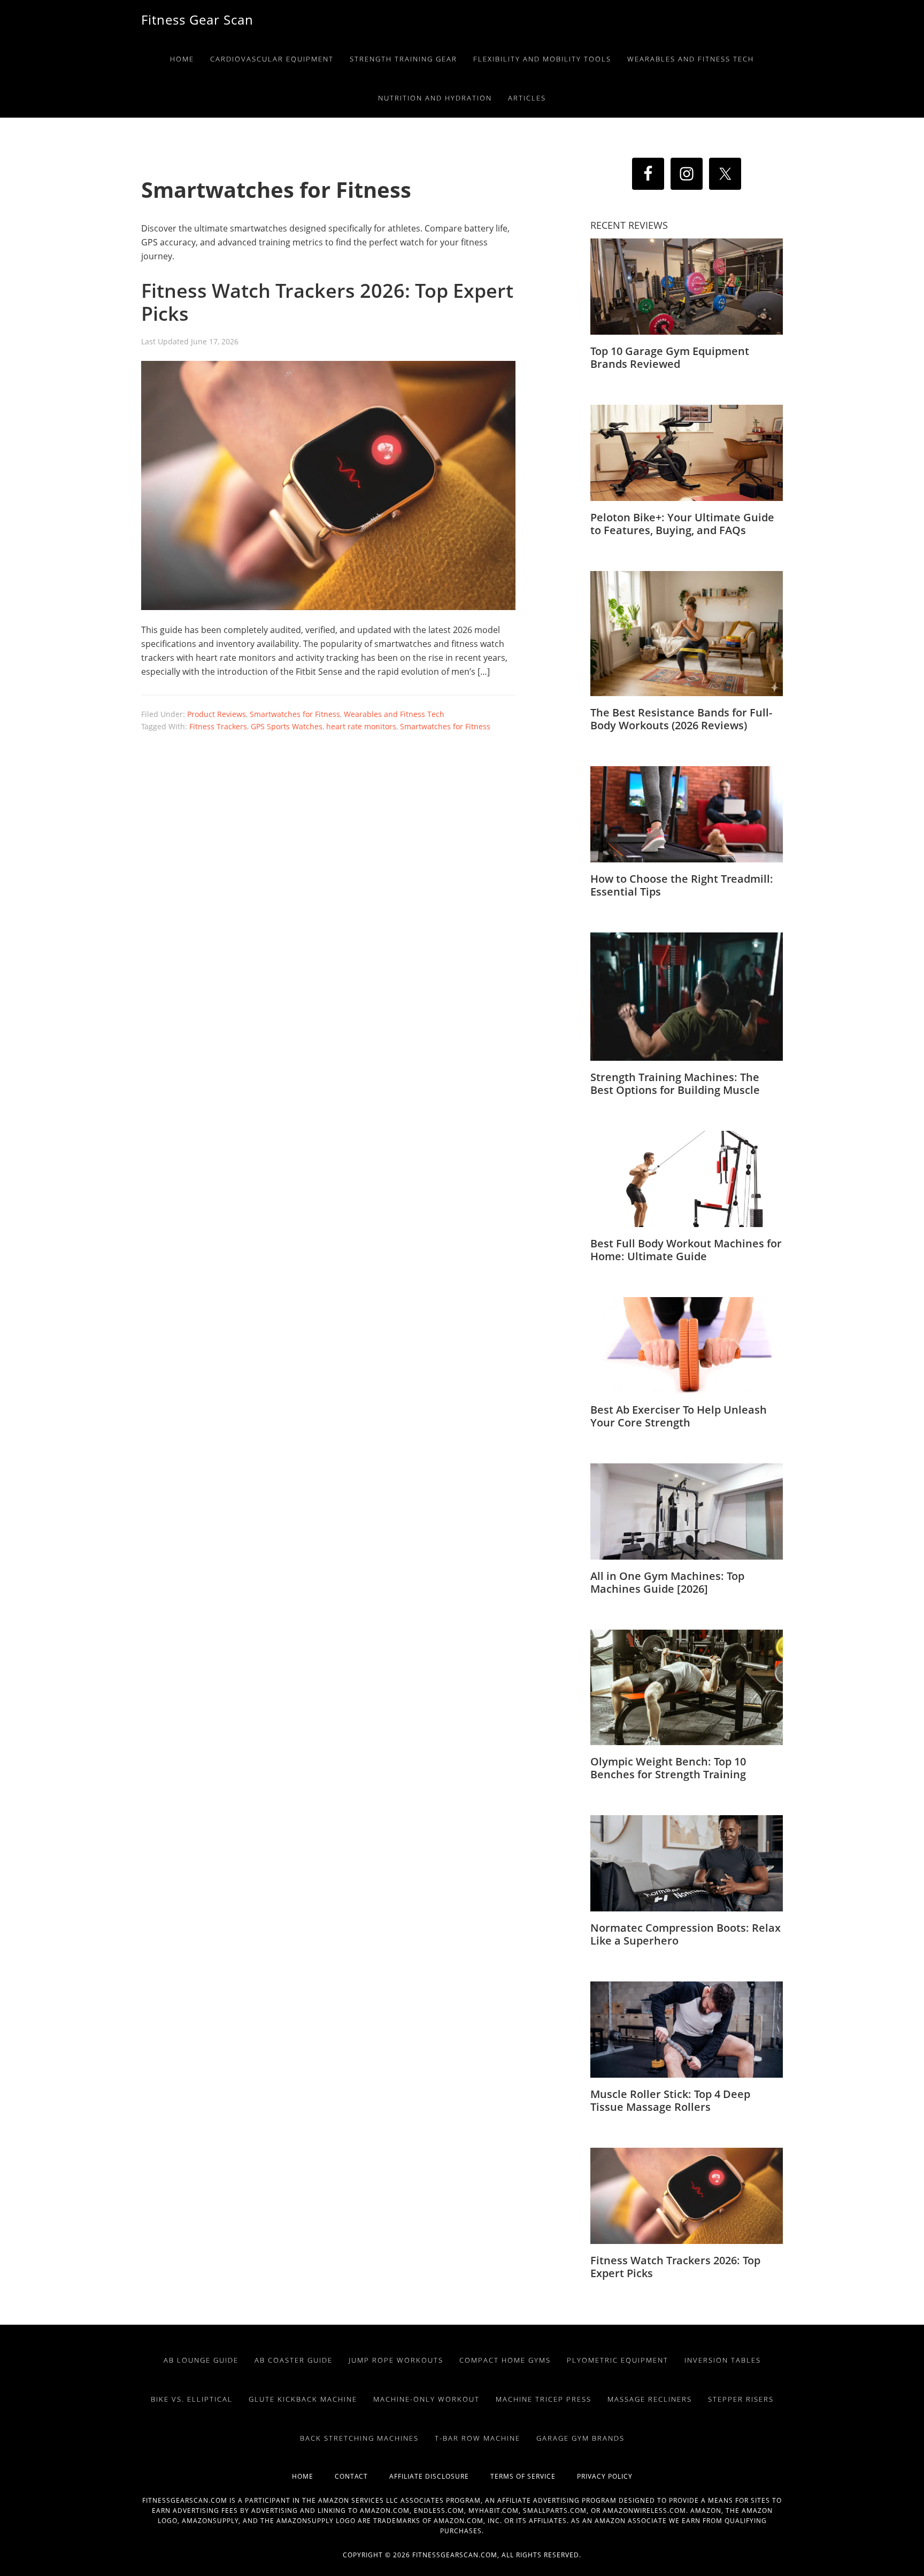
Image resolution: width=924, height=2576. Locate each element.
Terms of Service (534, 2476)
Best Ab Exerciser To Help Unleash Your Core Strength (679, 1416)
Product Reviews (217, 714)
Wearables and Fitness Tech (394, 714)
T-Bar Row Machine (478, 2438)
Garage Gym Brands (580, 2438)
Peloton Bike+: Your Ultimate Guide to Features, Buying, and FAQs (682, 524)
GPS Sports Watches (287, 726)
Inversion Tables (723, 2360)
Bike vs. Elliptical (192, 2399)
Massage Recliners (650, 2399)
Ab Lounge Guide (201, 2360)
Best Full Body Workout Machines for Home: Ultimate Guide (686, 1250)
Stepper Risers (741, 2399)
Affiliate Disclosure (440, 2476)
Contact (362, 2476)
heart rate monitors (361, 726)
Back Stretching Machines (359, 2438)
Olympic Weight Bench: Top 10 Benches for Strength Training (668, 1768)
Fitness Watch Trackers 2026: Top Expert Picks (327, 302)
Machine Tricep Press (544, 2399)
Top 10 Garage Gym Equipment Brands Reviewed (670, 357)
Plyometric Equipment (618, 2360)
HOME (313, 2476)
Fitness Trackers (218, 726)
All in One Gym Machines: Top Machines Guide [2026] (667, 1582)
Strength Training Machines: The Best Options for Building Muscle (675, 1083)
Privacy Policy (605, 2476)
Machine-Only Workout (426, 2399)
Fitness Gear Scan (197, 20)
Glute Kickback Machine (303, 2399)
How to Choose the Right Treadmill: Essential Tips (682, 885)
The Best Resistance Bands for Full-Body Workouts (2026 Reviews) (681, 719)
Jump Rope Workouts (396, 2360)
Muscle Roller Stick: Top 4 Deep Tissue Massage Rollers (670, 2100)
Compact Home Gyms (505, 2360)
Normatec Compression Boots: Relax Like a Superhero (686, 1934)
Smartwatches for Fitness (295, 714)
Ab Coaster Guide (294, 2360)
